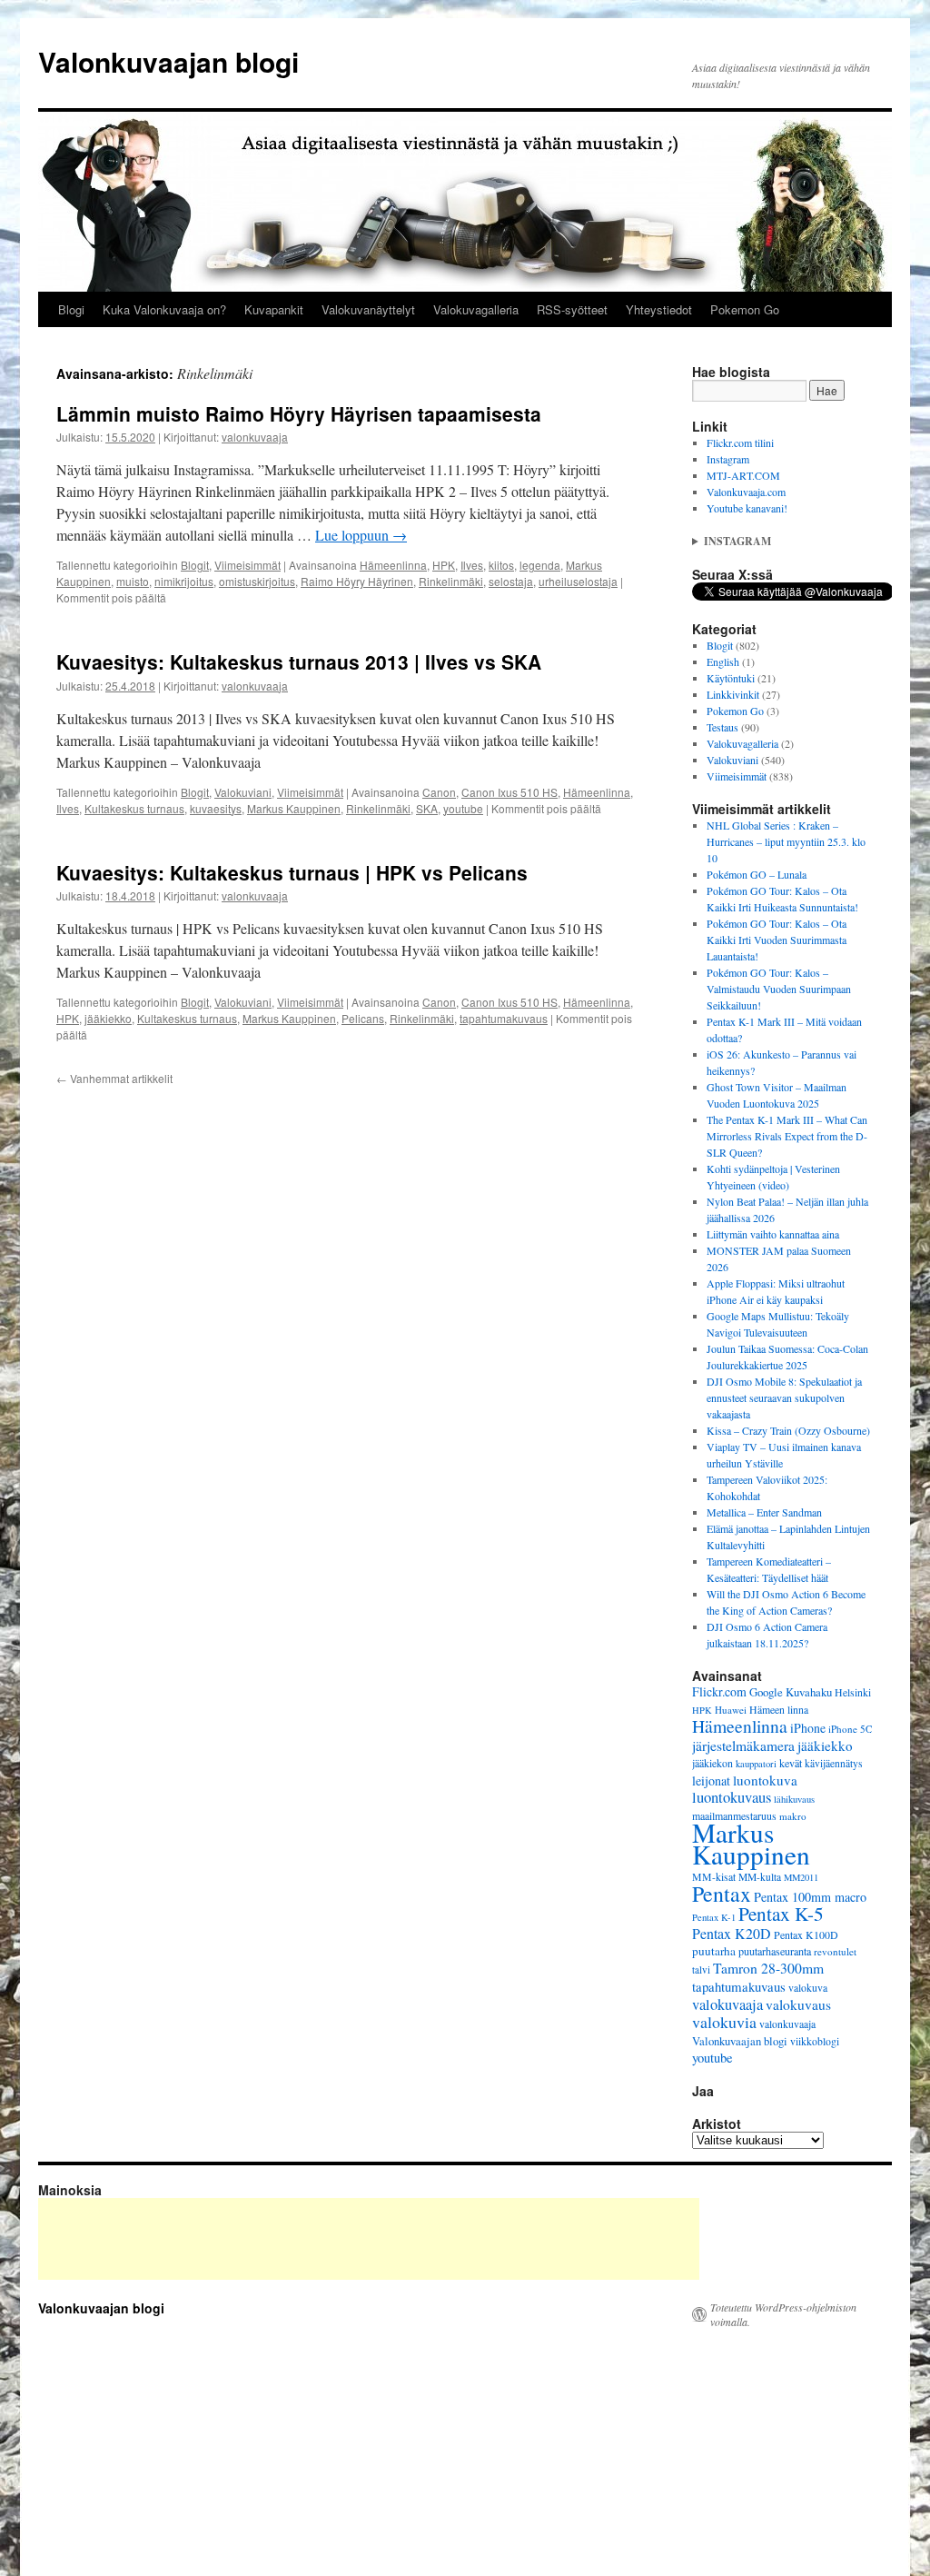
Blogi (71, 309)
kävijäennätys (834, 1763)
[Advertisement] (369, 2239)
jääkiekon (712, 1763)
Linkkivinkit (733, 694)
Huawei (731, 1710)
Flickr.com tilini (740, 443)
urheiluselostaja (578, 581)
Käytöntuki (731, 678)
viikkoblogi (815, 2041)
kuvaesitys (216, 808)
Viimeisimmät (247, 565)
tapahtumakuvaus (504, 1018)
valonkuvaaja (255, 437)
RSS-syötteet (572, 309)
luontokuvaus (732, 1797)
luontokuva (765, 1780)
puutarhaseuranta (775, 1951)
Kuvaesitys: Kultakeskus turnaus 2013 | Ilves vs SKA (299, 661)
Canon (439, 792)
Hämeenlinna (393, 565)
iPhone (808, 1728)
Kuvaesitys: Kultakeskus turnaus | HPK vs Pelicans (292, 872)
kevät (791, 1763)
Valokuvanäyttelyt (368, 309)
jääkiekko (108, 1018)
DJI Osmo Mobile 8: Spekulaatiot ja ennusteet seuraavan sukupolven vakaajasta (784, 1397)
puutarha (714, 1951)
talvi (701, 1969)
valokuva (808, 1988)
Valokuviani (243, 792)
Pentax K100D (806, 1934)
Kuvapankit (274, 309)
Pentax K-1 (714, 1917)
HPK (444, 565)
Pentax (722, 1894)
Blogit (195, 565)
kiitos (501, 565)
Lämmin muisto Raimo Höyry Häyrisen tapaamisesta (299, 413)
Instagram (728, 459)
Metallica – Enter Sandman (764, 1512)
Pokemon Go (745, 309)
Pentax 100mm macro (810, 1897)
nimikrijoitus (184, 581)
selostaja (511, 581)
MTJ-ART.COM (743, 475)
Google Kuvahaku (791, 1692)
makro (793, 1816)
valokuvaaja (727, 2004)
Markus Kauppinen (294, 808)
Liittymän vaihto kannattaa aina (773, 1234)
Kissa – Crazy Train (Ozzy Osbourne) (788, 1430)
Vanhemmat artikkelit (114, 1078)
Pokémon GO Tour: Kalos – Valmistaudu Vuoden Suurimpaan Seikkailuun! (779, 989)
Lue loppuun (361, 535)
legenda (540, 565)
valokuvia (724, 2022)
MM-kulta (760, 1877)
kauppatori (756, 1764)
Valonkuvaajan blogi (168, 61)
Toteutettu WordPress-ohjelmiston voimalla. (783, 2314)
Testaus (722, 727)
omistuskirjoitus (257, 581)
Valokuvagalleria (476, 309)
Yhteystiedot (659, 309)
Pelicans (363, 1018)
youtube (463, 808)
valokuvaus (798, 2004)
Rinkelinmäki (451, 581)
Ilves (472, 565)
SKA (427, 808)
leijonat (711, 1780)
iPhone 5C (850, 1729)
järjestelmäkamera (743, 1746)
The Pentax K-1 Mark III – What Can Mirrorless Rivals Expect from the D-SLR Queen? (787, 1136)
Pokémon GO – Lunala (757, 874)
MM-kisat (714, 1877)
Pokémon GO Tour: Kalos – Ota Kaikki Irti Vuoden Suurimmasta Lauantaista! (777, 940)
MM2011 (801, 1877)
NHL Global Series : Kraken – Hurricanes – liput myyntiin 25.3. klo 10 (786, 841)
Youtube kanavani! (747, 508)
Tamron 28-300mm (768, 1968)
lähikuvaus (794, 1799)
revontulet (835, 1951)
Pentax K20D (732, 1933)
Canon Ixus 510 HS (510, 792)
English (723, 661)
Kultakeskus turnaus (134, 808)
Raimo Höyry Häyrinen (357, 581)
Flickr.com (719, 1691)
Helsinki (853, 1692)
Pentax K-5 (781, 1913)
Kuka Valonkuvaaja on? (164, 309)
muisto (133, 581)
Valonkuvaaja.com (746, 492)
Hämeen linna (779, 1710)
